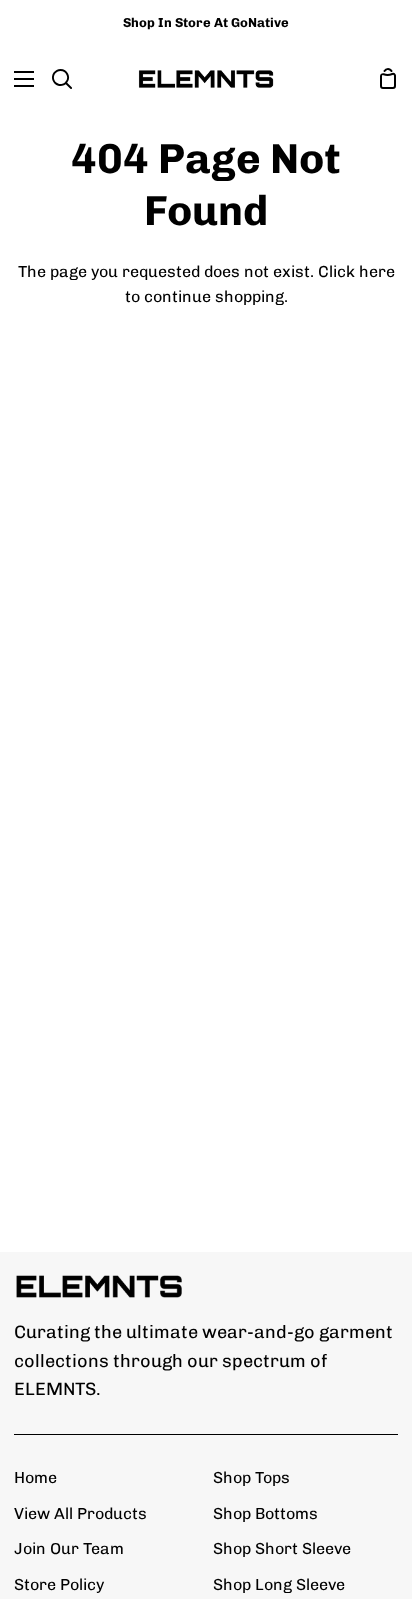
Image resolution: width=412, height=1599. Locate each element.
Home (35, 1477)
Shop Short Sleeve (282, 1548)
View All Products (80, 1513)
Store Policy (59, 1584)
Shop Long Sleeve (279, 1584)
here (377, 271)
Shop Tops (251, 1477)
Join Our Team (69, 1548)
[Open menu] (18, 79)
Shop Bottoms (265, 1513)
